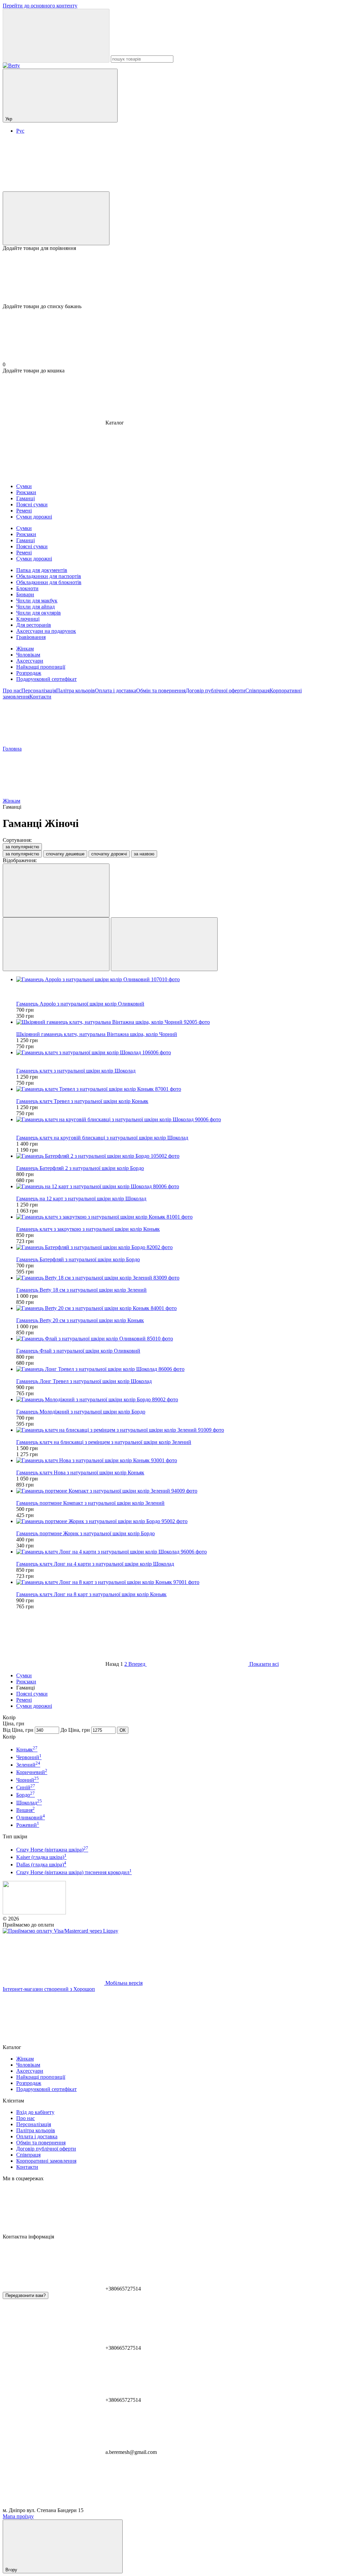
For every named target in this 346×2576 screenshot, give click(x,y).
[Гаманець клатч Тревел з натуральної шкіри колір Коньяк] (180, 1089)
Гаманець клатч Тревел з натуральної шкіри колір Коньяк (82, 1101)
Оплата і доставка (116, 691)
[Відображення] (56, 890)
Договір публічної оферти (215, 691)
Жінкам (25, 649)
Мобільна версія (123, 1983)
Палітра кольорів (76, 691)
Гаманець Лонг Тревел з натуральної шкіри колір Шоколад (84, 1381)
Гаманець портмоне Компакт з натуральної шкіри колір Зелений (90, 1503)
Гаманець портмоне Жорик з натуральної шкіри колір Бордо (85, 1533)
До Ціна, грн (75, 1730)
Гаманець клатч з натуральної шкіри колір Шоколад (76, 1071)
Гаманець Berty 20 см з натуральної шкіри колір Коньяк (80, 1320)
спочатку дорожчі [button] (109, 854)
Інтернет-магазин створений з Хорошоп (49, 1989)
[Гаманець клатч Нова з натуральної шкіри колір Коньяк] (180, 1460)
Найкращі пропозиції (41, 667)
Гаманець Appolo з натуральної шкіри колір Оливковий (80, 1004)
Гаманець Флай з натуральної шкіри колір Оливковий (78, 1351)
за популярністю (22, 847)
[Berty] (34, 1913)
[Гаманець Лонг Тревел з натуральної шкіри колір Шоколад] (180, 1369)
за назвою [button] (144, 854)
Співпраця (257, 691)
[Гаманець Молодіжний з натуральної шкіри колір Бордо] (180, 1400)
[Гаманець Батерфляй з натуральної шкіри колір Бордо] (180, 1247)
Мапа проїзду (18, 2516)
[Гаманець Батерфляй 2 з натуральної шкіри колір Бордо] (180, 1156)
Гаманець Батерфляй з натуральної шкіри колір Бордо (78, 1259)
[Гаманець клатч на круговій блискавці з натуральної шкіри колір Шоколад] (180, 1120)
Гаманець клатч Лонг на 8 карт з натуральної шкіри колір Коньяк (91, 1594)
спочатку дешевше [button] (65, 854)
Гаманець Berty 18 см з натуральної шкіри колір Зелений (81, 1290)
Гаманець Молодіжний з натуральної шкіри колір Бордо (81, 1412)
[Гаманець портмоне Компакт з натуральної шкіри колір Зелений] (180, 1491)
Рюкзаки (26, 1682)
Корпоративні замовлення (46, 2161)
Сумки (24, 1675)
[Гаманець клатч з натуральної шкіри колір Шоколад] (180, 1053)
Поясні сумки (32, 1694)
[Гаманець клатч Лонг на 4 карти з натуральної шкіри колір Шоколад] (180, 1552)
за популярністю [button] (22, 854)
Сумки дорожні (34, 1706)
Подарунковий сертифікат (46, 679)
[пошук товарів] (56, 36)
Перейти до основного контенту (40, 6)
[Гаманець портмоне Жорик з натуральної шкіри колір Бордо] (180, 1521)
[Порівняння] (56, 218)
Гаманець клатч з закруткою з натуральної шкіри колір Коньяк (88, 1229)
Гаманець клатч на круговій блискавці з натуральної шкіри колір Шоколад (102, 1138)
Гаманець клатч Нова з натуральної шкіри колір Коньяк (80, 1473)
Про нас (12, 691)
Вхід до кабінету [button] (35, 2112)
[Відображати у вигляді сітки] (56, 944)
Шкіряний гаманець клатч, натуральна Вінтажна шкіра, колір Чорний (97, 1034)
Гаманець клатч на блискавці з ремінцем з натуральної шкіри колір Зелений (104, 1442)
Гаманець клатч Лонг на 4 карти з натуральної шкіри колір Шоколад (95, 1564)
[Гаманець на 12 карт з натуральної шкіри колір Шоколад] (180, 1187)
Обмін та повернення (161, 691)
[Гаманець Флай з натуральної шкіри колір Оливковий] (180, 1339)
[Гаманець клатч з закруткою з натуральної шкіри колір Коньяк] (180, 1217)
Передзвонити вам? (26, 2295)
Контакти (40, 697)
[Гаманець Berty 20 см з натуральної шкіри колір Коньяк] (180, 1308)
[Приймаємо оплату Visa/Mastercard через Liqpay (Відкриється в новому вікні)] (60, 1931)
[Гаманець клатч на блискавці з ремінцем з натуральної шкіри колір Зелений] (180, 1430)
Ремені (24, 1700)
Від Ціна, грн (18, 1730)
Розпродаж (29, 673)
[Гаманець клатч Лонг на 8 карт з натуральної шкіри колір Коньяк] (180, 1582)
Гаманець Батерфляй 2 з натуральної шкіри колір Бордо (80, 1168)
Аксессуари (30, 661)
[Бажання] (173, 277)
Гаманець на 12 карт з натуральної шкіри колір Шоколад (81, 1199)
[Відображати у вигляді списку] (164, 944)
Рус (20, 131)
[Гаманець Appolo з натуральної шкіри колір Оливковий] (180, 980)
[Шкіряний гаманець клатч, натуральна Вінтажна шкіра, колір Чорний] (180, 1022)
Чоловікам (28, 655)
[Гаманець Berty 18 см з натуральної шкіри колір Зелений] (180, 1278)
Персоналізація (39, 691)
